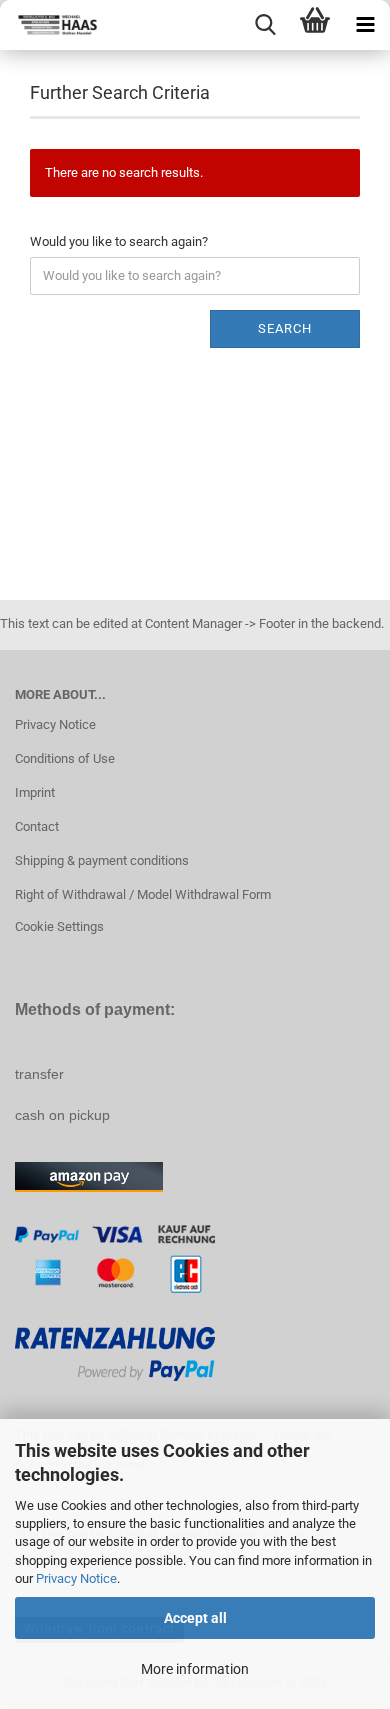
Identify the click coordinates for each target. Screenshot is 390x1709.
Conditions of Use (65, 758)
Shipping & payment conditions (102, 860)
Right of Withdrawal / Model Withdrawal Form (143, 894)
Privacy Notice (76, 1578)
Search (285, 328)
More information (195, 1669)
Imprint (35, 792)
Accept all (195, 1618)
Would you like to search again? (119, 241)
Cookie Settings (59, 926)
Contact (37, 826)
